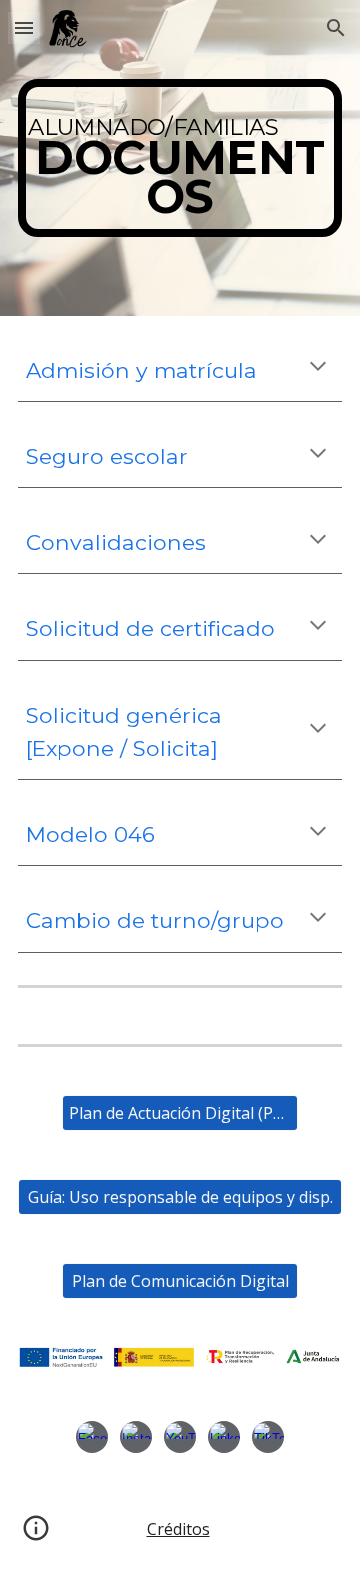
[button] (24, 27)
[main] (180, 158)
